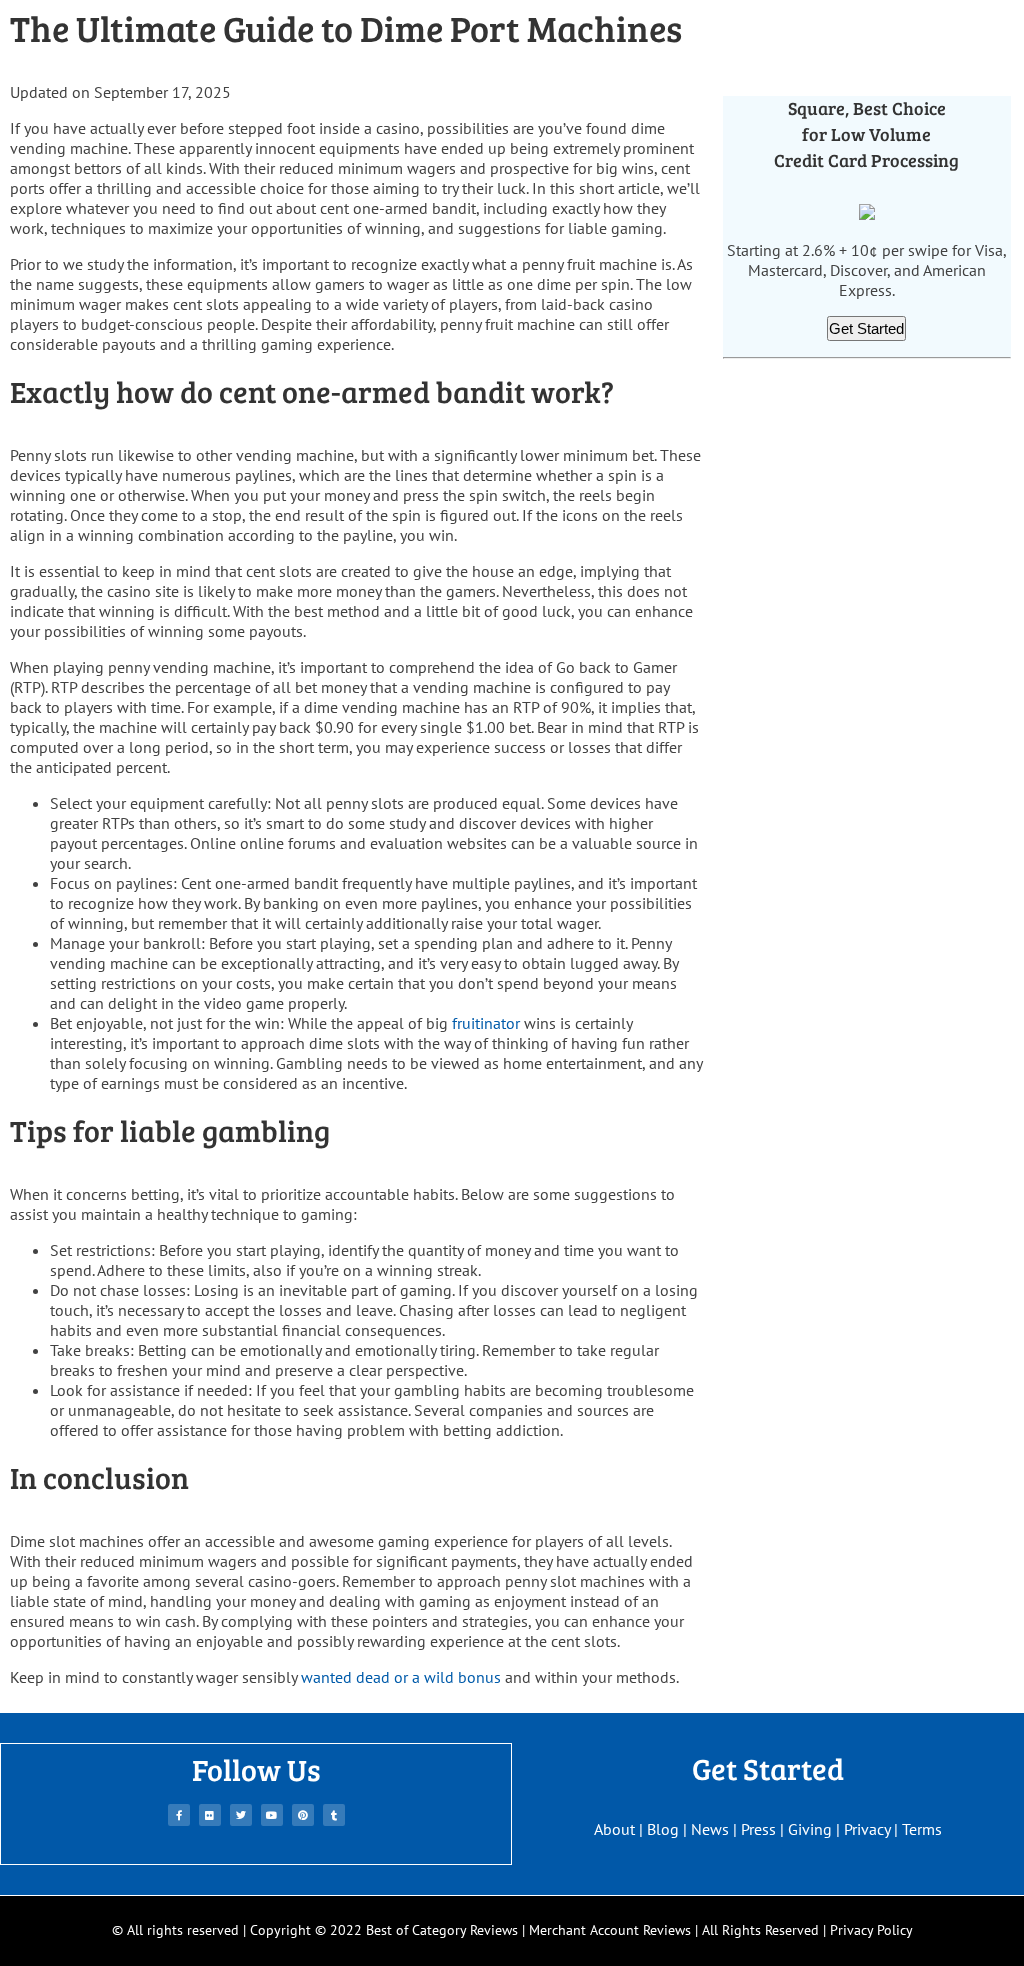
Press (758, 1829)
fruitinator (486, 1023)
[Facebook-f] (179, 1815)
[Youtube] (272, 1815)
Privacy (867, 1829)
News (710, 1829)
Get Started (866, 328)
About (614, 1829)
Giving (810, 1829)
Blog (663, 1829)
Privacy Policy (871, 1930)
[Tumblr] (334, 1815)
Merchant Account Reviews (610, 1930)
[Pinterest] (303, 1815)
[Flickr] (210, 1815)
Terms (922, 1829)
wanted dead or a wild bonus (401, 1677)
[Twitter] (241, 1815)
